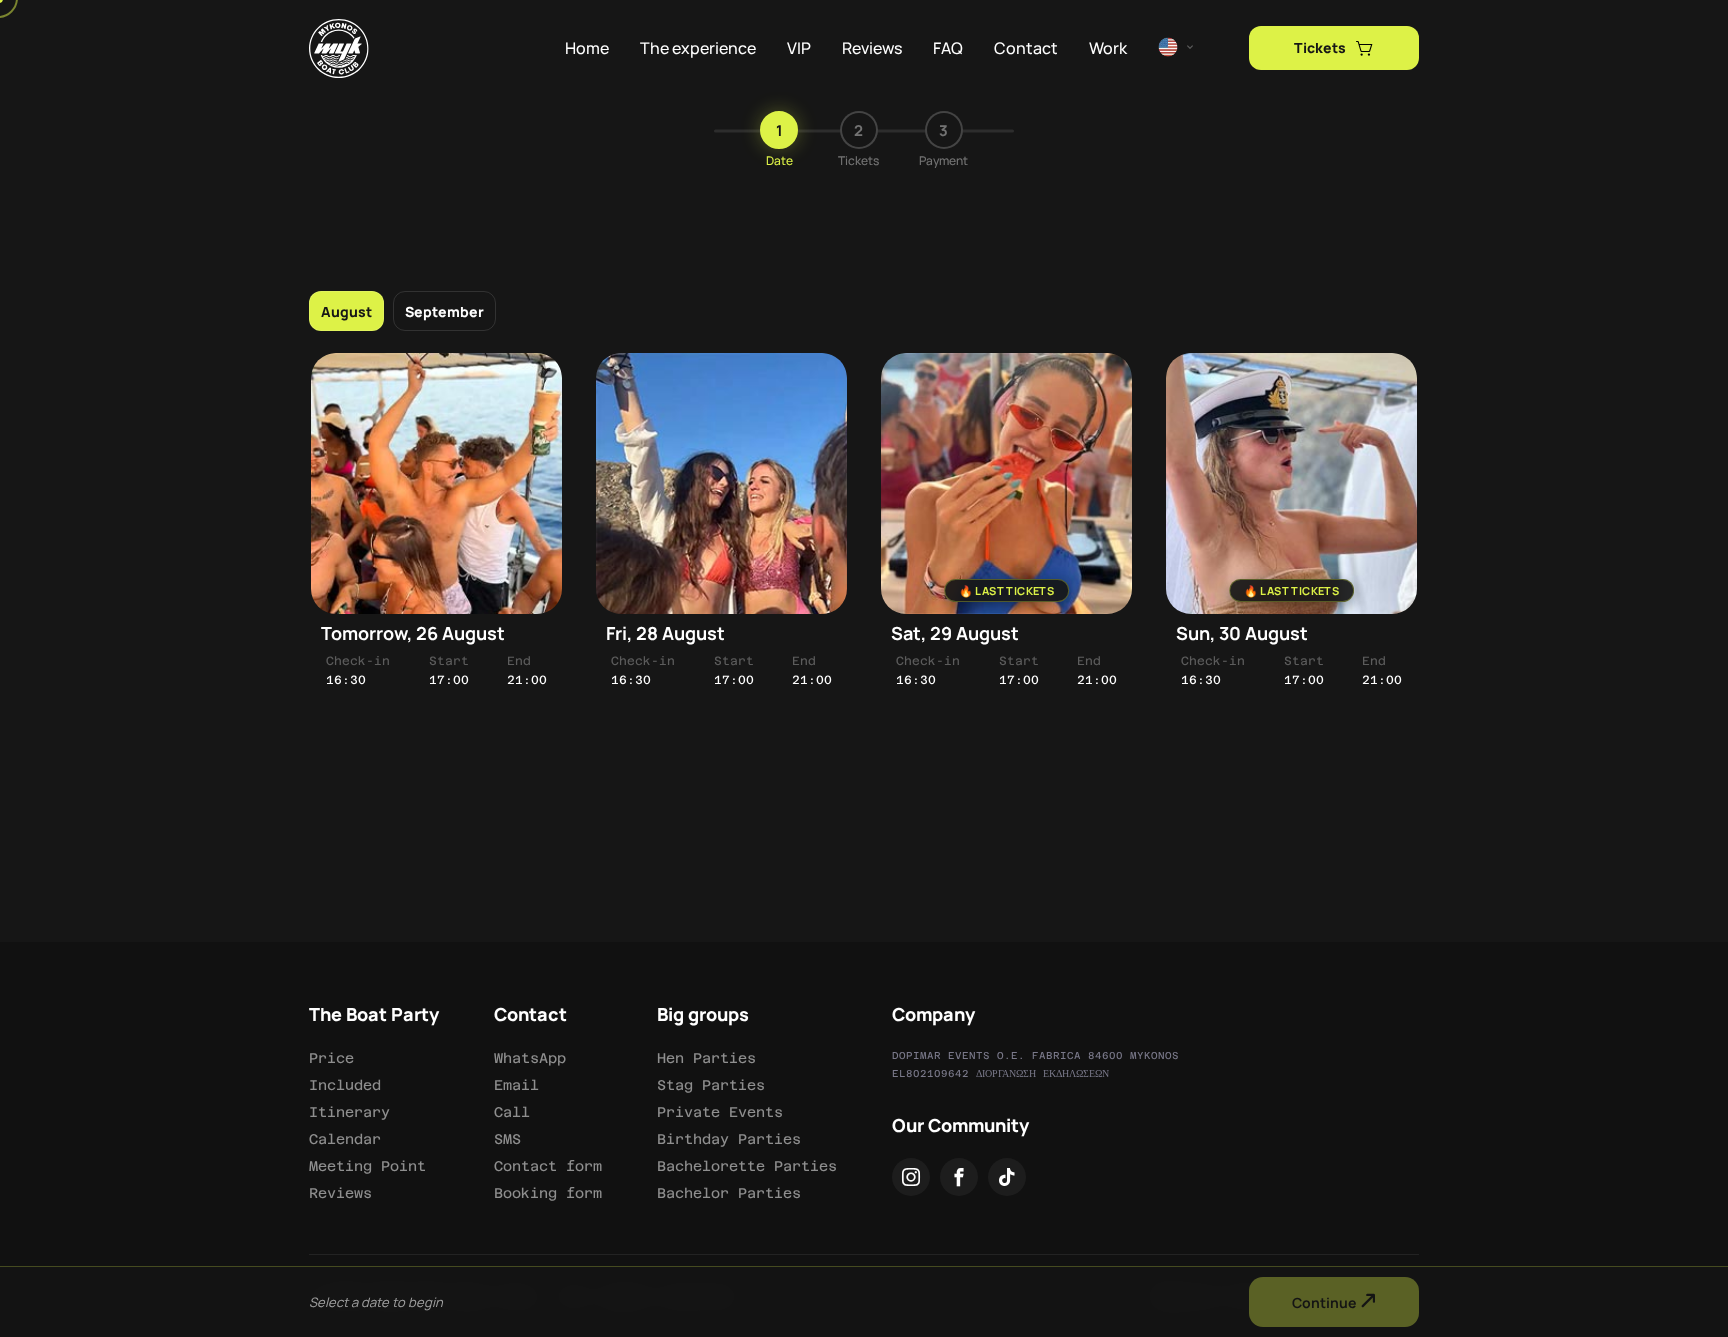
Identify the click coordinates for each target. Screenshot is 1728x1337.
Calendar (345, 1139)
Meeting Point (367, 1166)
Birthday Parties (729, 1139)
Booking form (548, 1193)
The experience (698, 48)
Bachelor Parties (729, 1193)
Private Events (720, 1112)
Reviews (872, 48)
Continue (1325, 1302)
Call (512, 1112)
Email (516, 1085)
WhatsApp (530, 1058)
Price (331, 1058)
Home (587, 48)
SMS (507, 1139)
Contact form (548, 1166)
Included (345, 1085)
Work (1108, 48)
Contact (1026, 48)
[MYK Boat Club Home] (339, 49)
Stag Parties (711, 1085)
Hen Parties (706, 1058)
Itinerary (349, 1112)
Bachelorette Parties (747, 1166)
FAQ (948, 48)
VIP (799, 48)
